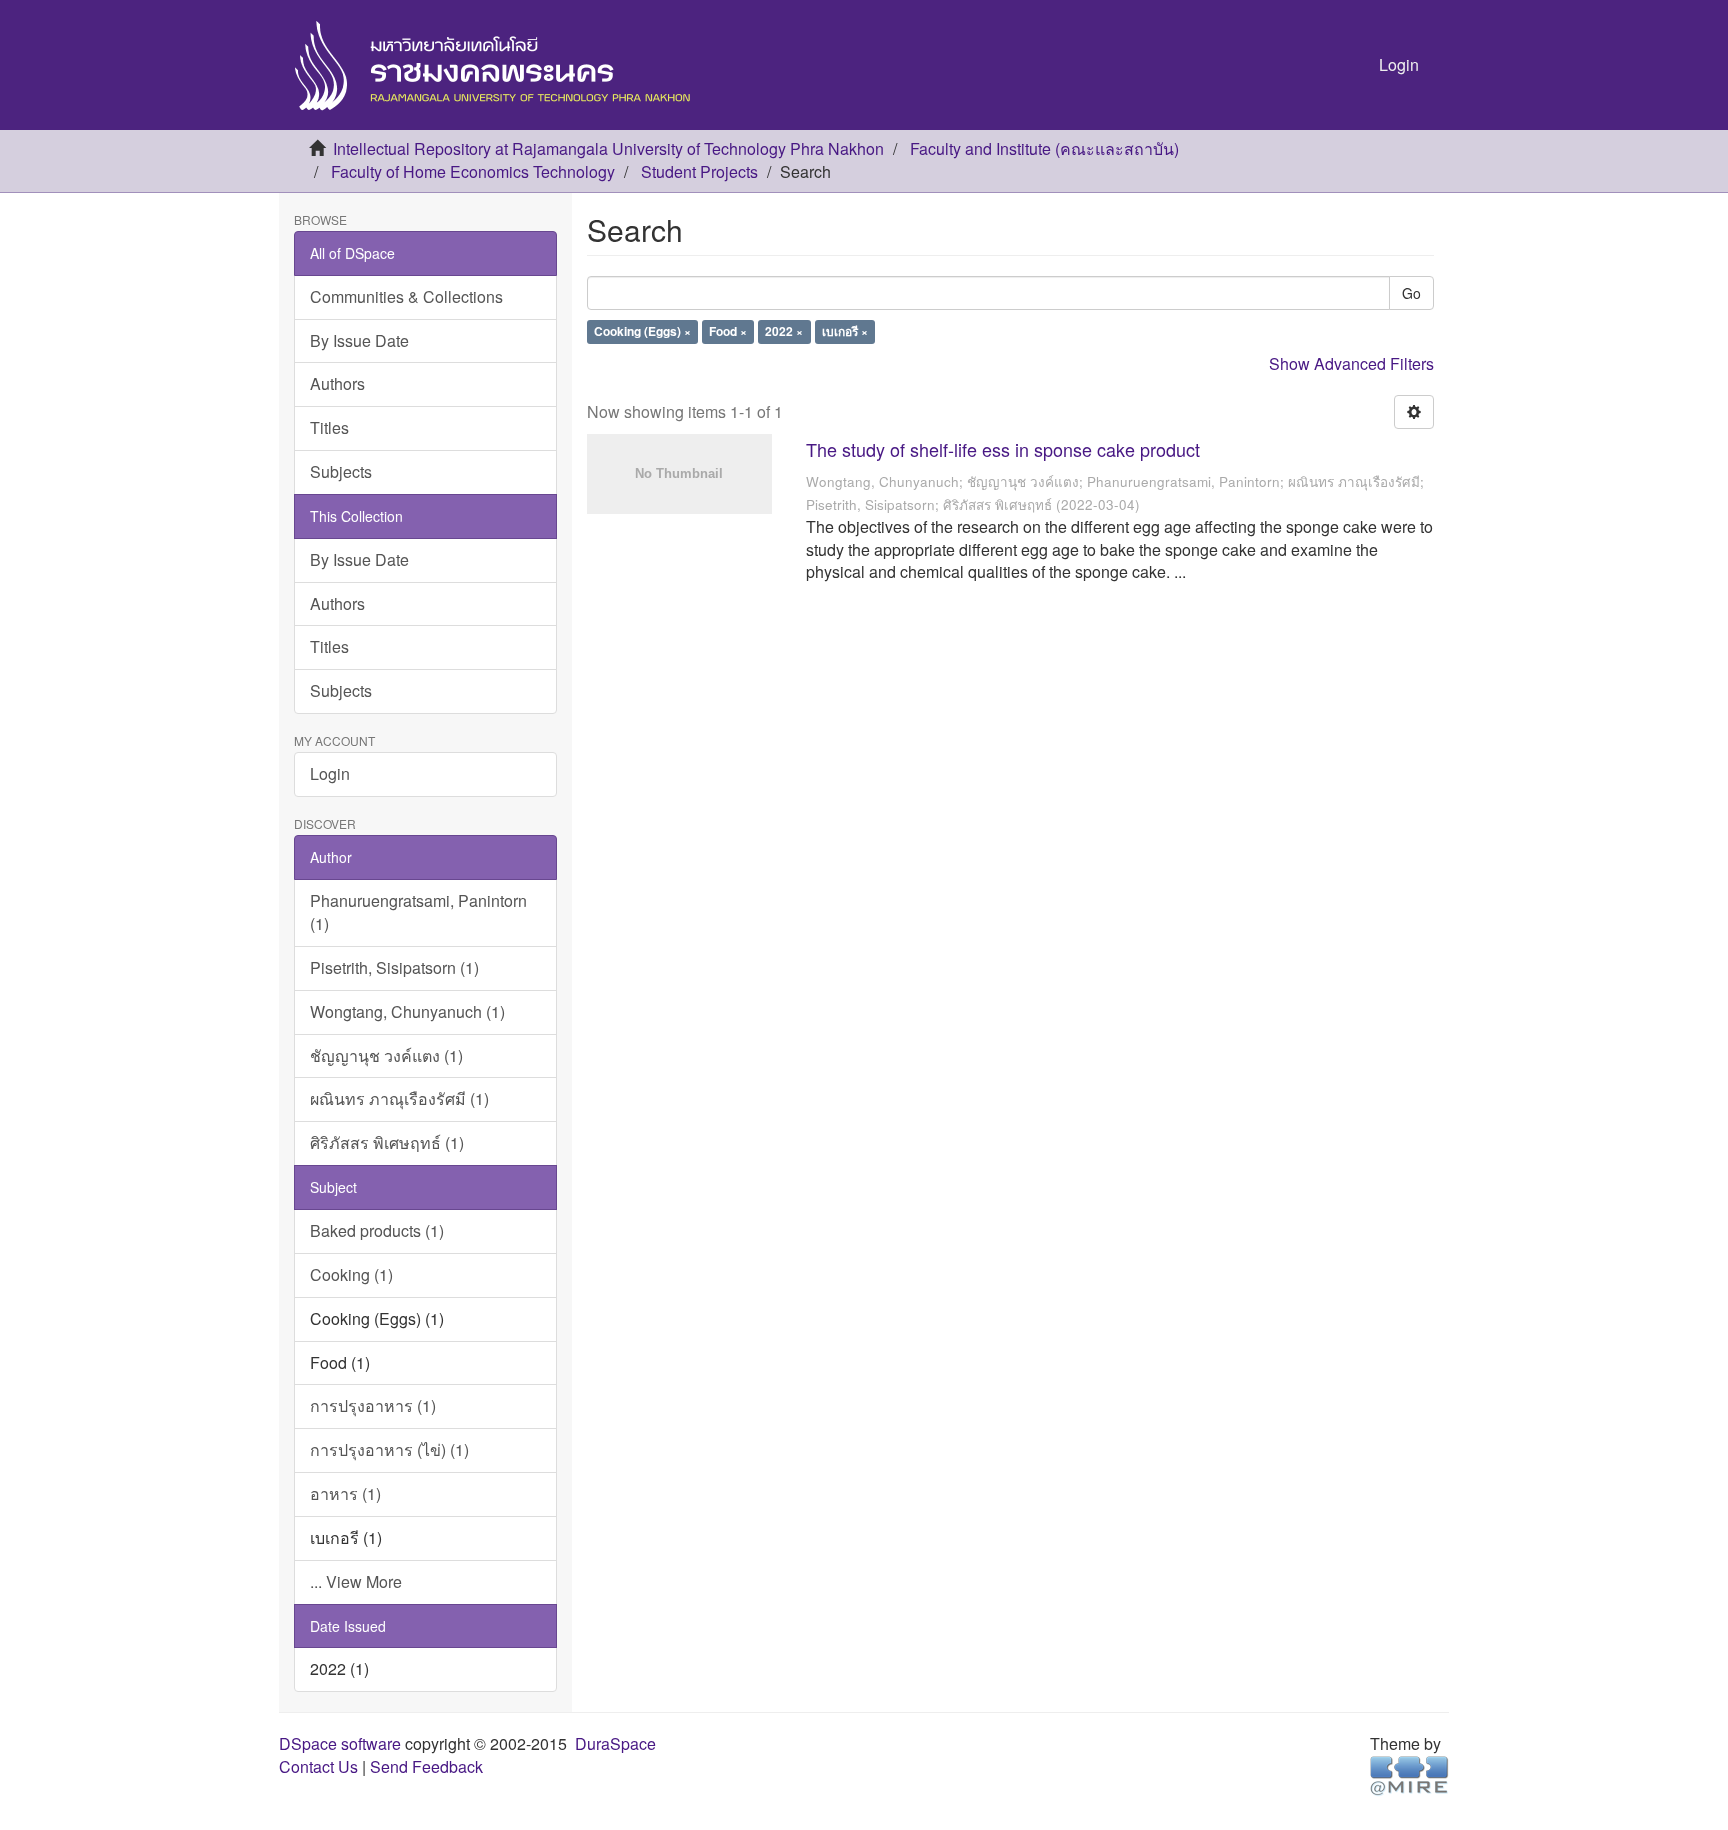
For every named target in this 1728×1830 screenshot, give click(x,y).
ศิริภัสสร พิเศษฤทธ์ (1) (387, 1142)
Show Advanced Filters (1351, 363)
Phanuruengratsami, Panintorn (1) (418, 912)
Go (1411, 293)
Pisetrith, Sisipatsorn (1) (394, 967)
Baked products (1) (377, 1230)
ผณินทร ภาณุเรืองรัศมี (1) (399, 1098)
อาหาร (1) (345, 1493)
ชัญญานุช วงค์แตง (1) (386, 1055)
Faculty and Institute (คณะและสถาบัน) (1044, 148)
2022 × (784, 332)
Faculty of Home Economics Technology (473, 171)
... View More (356, 1581)
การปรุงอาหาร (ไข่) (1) (389, 1449)
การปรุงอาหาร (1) (373, 1405)
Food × (728, 332)
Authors (337, 383)
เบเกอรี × (845, 332)
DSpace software (340, 1743)
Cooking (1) (351, 1274)
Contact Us (318, 1766)
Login (330, 773)
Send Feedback (426, 1766)
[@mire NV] (1409, 1774)
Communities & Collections (406, 296)
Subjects (341, 471)
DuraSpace (615, 1743)
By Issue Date (359, 340)
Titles (329, 427)
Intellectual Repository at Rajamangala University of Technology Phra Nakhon (608, 148)
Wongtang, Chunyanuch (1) (407, 1011)
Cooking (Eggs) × (642, 332)
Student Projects (699, 171)
